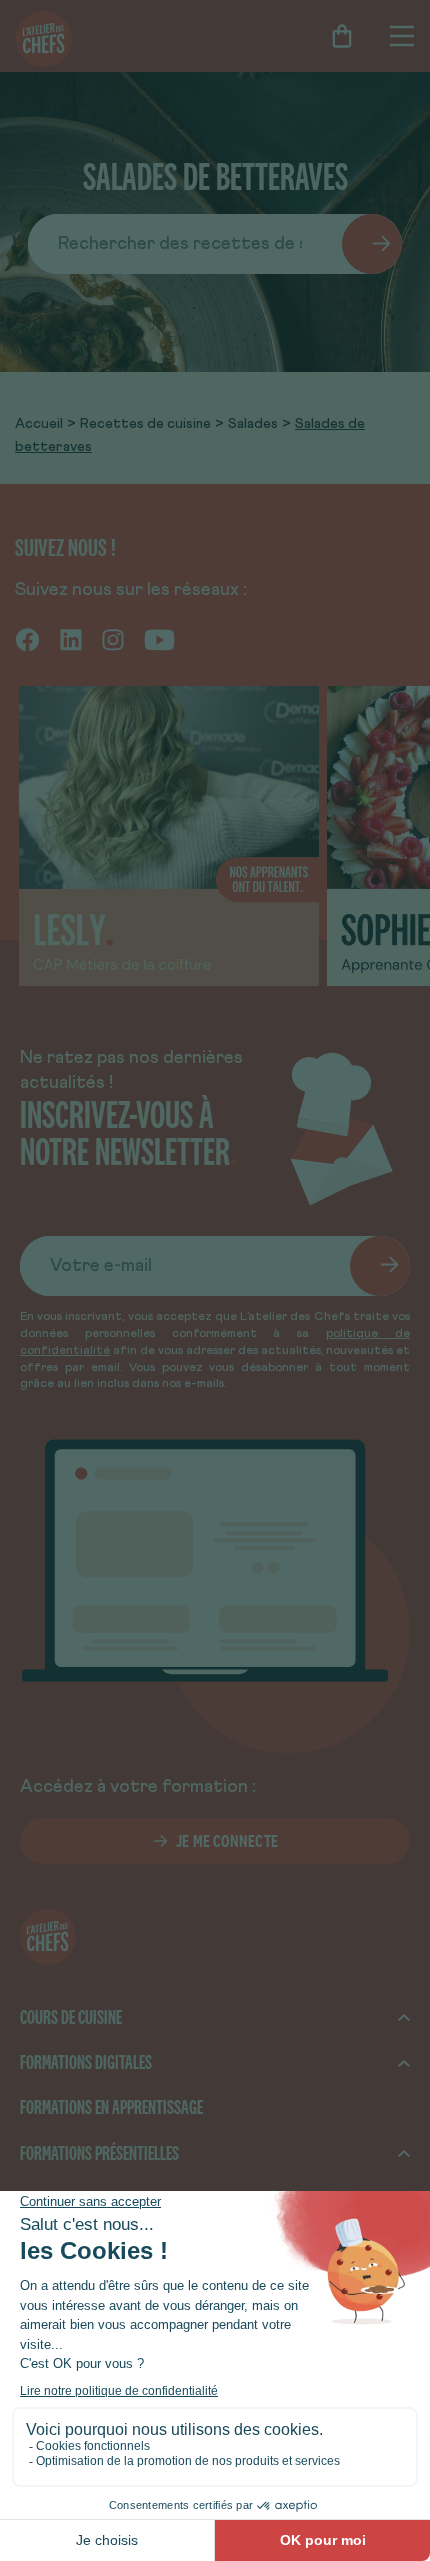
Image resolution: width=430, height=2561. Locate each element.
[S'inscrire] (380, 1266)
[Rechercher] (372, 244)
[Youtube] (159, 639)
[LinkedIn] (71, 639)
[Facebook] (27, 639)
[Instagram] (113, 639)
